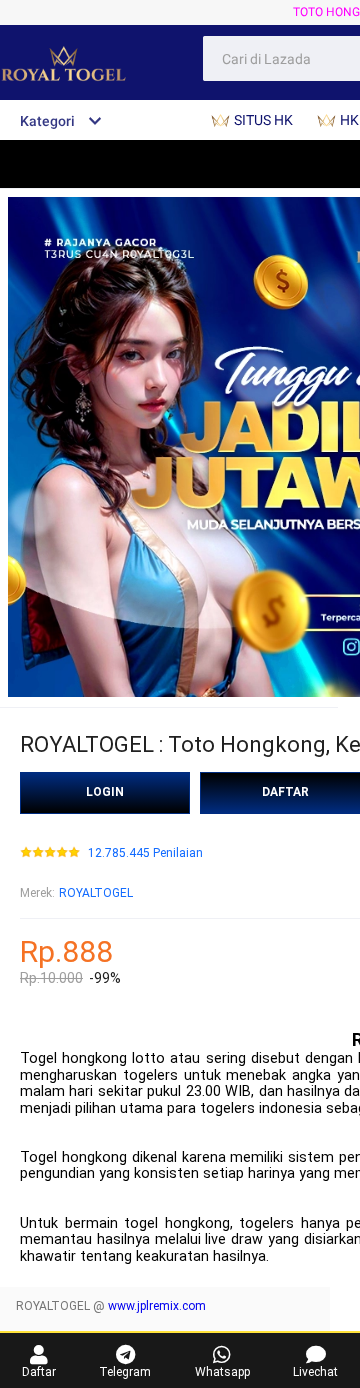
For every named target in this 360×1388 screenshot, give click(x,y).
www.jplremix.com (157, 1306)
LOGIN (105, 792)
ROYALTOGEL (96, 893)
